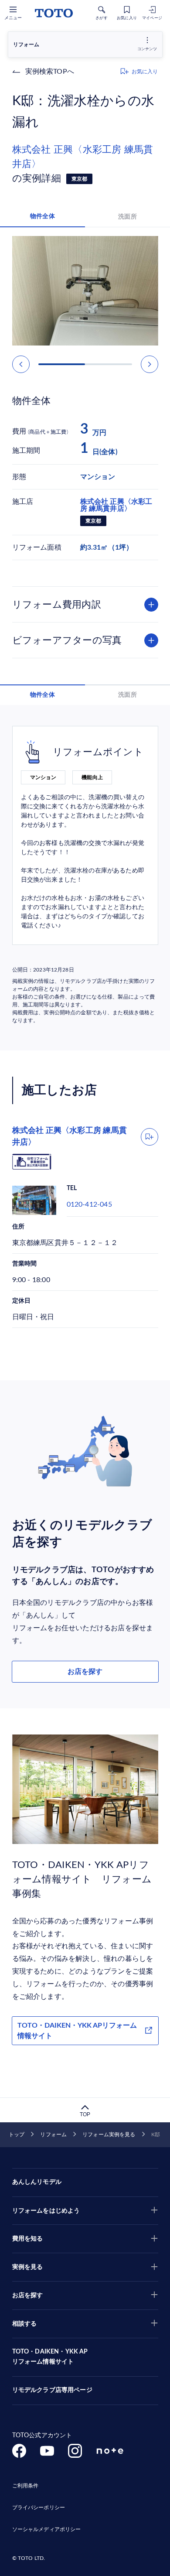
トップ (17, 2135)
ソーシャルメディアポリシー (47, 2529)
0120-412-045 (89, 1204)
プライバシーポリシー (39, 2508)
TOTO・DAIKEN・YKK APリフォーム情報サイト (77, 2031)
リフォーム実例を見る (109, 2135)
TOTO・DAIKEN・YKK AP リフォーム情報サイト (50, 2357)
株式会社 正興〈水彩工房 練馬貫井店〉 (83, 157)
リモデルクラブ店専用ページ (52, 2390)
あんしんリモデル (37, 2182)
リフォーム (53, 2135)
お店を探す (85, 1672)
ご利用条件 (25, 2486)
